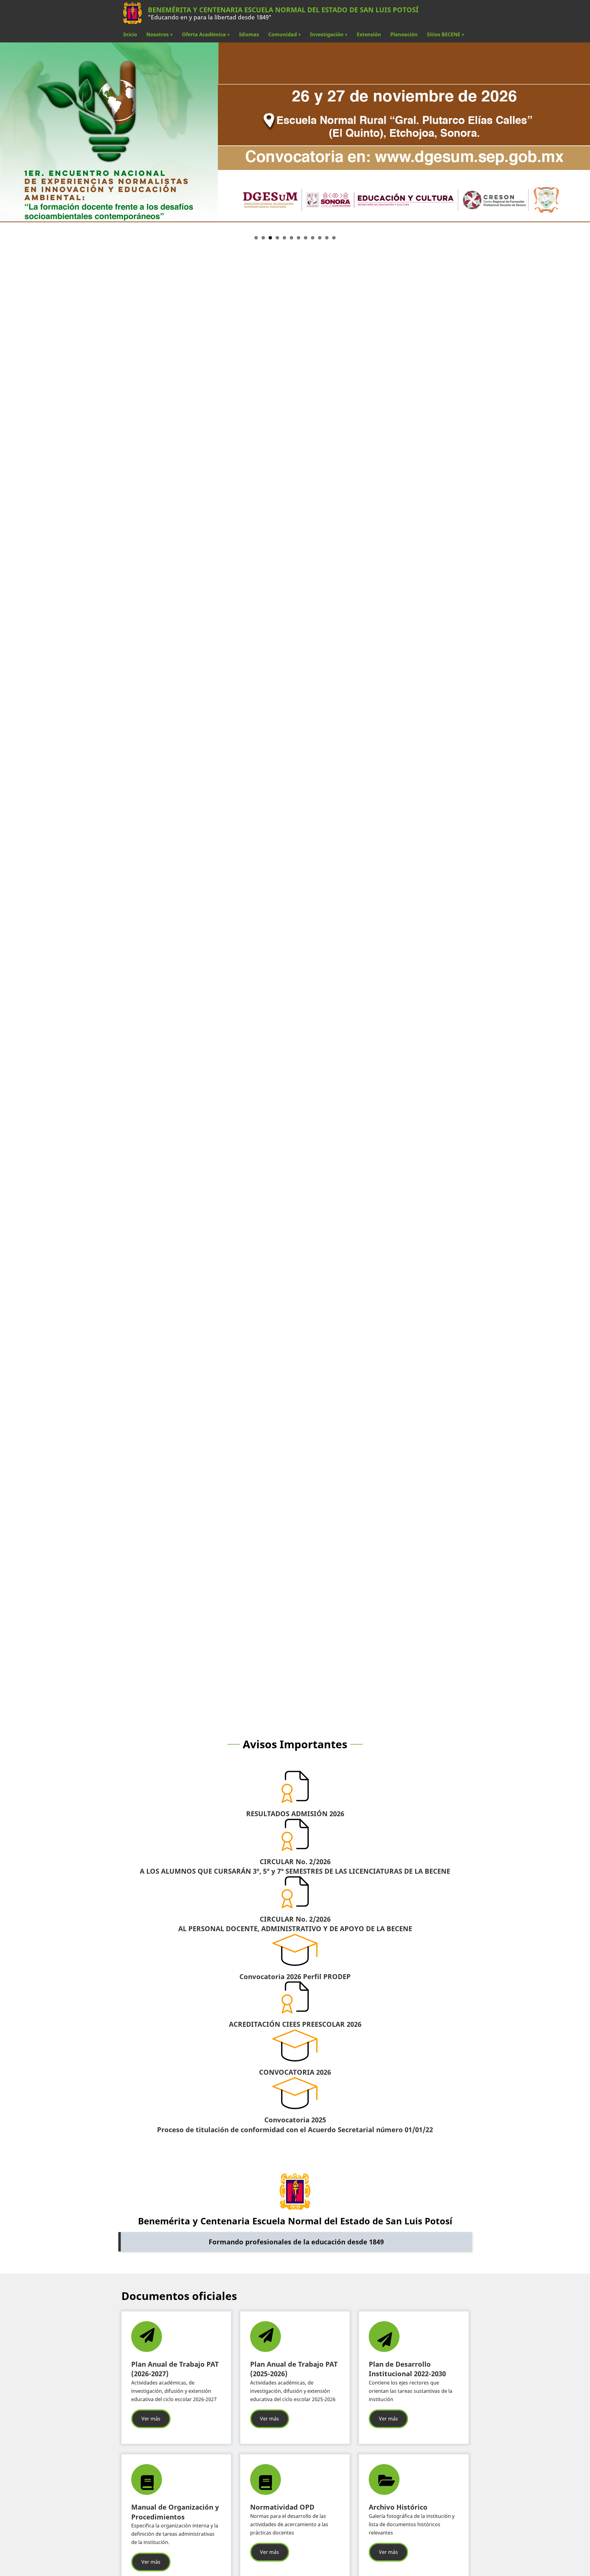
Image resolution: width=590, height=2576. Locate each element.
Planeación (404, 34)
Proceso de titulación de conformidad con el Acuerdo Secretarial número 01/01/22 (295, 2130)
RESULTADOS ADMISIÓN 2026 (295, 1814)
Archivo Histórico (398, 2507)
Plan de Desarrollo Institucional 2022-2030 (407, 2369)
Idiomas (249, 34)
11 (327, 238)
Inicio (130, 34)
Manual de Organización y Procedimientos (175, 2512)
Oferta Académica (206, 34)
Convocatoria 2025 (295, 2120)
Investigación (329, 34)
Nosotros (159, 34)
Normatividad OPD (282, 2507)
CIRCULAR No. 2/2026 (295, 1862)
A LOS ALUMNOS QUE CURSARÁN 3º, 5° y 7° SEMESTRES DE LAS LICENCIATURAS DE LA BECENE (295, 1871)
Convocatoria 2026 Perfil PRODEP (295, 1976)
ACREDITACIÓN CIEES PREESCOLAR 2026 (295, 2024)
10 (320, 238)
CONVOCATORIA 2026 (295, 2072)
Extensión (369, 34)
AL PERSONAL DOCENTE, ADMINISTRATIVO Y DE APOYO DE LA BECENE (295, 1929)
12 (334, 238)
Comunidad (285, 34)
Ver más (151, 2419)
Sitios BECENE (446, 34)
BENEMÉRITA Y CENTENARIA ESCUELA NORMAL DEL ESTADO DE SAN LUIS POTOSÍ (283, 10)
